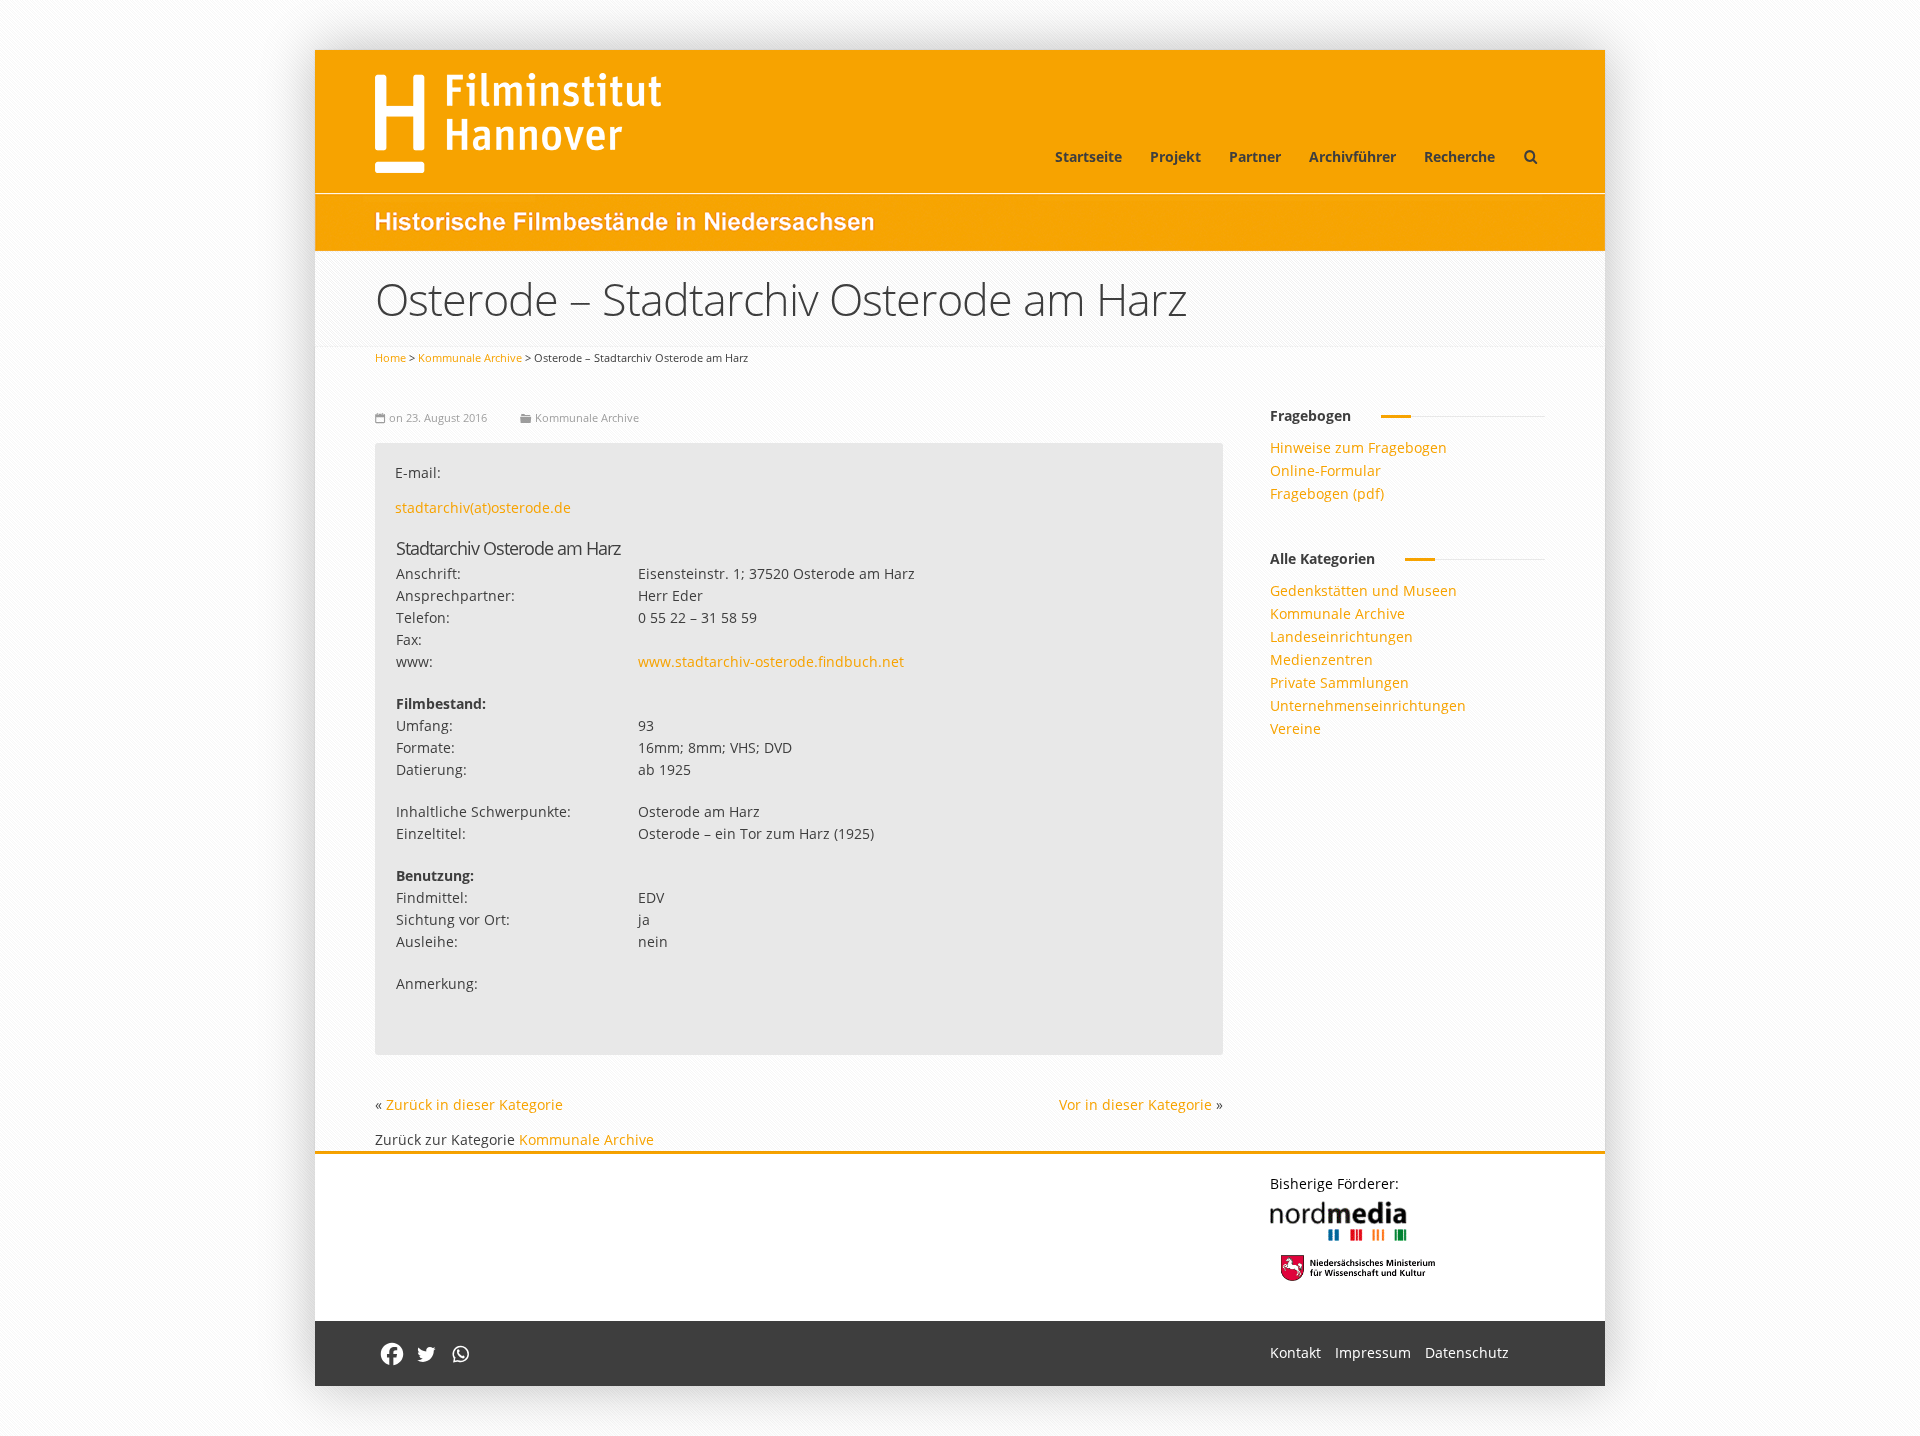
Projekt (1175, 156)
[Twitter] (426, 1354)
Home (390, 357)
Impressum (1373, 1352)
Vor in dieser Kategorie (1135, 1104)
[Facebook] (392, 1354)
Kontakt (1295, 1352)
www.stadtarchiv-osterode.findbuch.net (771, 661)
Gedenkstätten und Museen (1363, 590)
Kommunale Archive (470, 357)
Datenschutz (1467, 1352)
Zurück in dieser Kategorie (474, 1104)
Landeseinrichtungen (1341, 636)
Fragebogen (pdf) (1327, 493)
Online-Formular (1325, 470)
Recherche (1459, 156)
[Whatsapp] (460, 1354)
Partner (1255, 156)
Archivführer (1352, 156)
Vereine (1295, 728)
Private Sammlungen (1339, 682)
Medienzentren (1321, 659)
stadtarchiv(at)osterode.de (483, 507)
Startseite (1088, 156)
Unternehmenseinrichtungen (1368, 705)
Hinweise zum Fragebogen (1358, 447)
